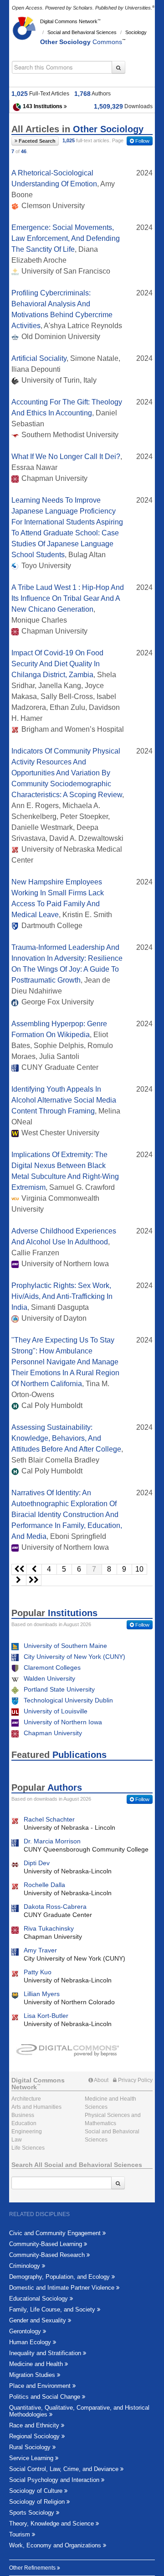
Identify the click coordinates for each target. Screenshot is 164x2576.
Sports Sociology (33, 2513)
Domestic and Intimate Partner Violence (63, 2288)
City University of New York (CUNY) (74, 1657)
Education (24, 2123)
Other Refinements (33, 2568)
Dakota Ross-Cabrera (55, 1907)
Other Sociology (81, 42)
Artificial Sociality (39, 358)
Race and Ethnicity (35, 2425)
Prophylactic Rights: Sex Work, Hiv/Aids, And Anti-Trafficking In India (62, 1296)
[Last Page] (34, 1580)
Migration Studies (33, 2375)
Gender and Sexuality (38, 2320)
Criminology (26, 2266)
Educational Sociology (39, 2299)
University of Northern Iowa (63, 1722)
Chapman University (53, 1733)
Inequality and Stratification (46, 2353)
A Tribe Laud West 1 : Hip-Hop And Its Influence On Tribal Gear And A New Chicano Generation (68, 598)
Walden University (49, 1678)
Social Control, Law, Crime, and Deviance (65, 2469)
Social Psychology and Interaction (55, 2480)
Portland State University (59, 1689)
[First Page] (19, 1569)
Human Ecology (31, 2342)
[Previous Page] (34, 1569)
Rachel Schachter (49, 1819)
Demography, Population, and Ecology (60, 2277)
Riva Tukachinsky (49, 1928)
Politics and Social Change (46, 2397)
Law (17, 2140)
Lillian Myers (42, 1994)
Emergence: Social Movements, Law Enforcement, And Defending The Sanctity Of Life (66, 238)
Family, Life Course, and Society (53, 2309)
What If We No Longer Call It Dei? (66, 457)
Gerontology (26, 2331)
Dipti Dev (37, 1863)
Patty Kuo (38, 1972)
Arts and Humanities (36, 2107)
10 (139, 1569)
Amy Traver (40, 1950)
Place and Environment (41, 2386)
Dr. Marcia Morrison (52, 1841)
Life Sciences (28, 2148)
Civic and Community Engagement (56, 2233)
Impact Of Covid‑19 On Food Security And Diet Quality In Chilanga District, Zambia (57, 664)
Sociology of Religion (38, 2502)
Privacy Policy (135, 2080)
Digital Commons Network (69, 21)
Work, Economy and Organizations (56, 2545)
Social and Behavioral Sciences (82, 32)
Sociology (136, 32)
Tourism (20, 2534)
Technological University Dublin (68, 1700)
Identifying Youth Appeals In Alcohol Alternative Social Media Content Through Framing (64, 1100)
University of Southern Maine (65, 1646)
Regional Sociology (35, 2436)
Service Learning (32, 2458)
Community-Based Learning (46, 2244)
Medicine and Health (37, 2364)
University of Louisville (56, 1711)
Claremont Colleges (52, 1667)
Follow (142, 141)
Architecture (26, 2099)
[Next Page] (19, 1580)
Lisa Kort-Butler (46, 2016)
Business (23, 2115)
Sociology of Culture (37, 2491)
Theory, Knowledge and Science (52, 2524)
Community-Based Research (48, 2255)
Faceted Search (36, 141)
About (101, 2080)
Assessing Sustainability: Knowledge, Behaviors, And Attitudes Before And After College (66, 1438)
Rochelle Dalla (44, 1885)
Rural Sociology (31, 2447)
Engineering (27, 2132)
